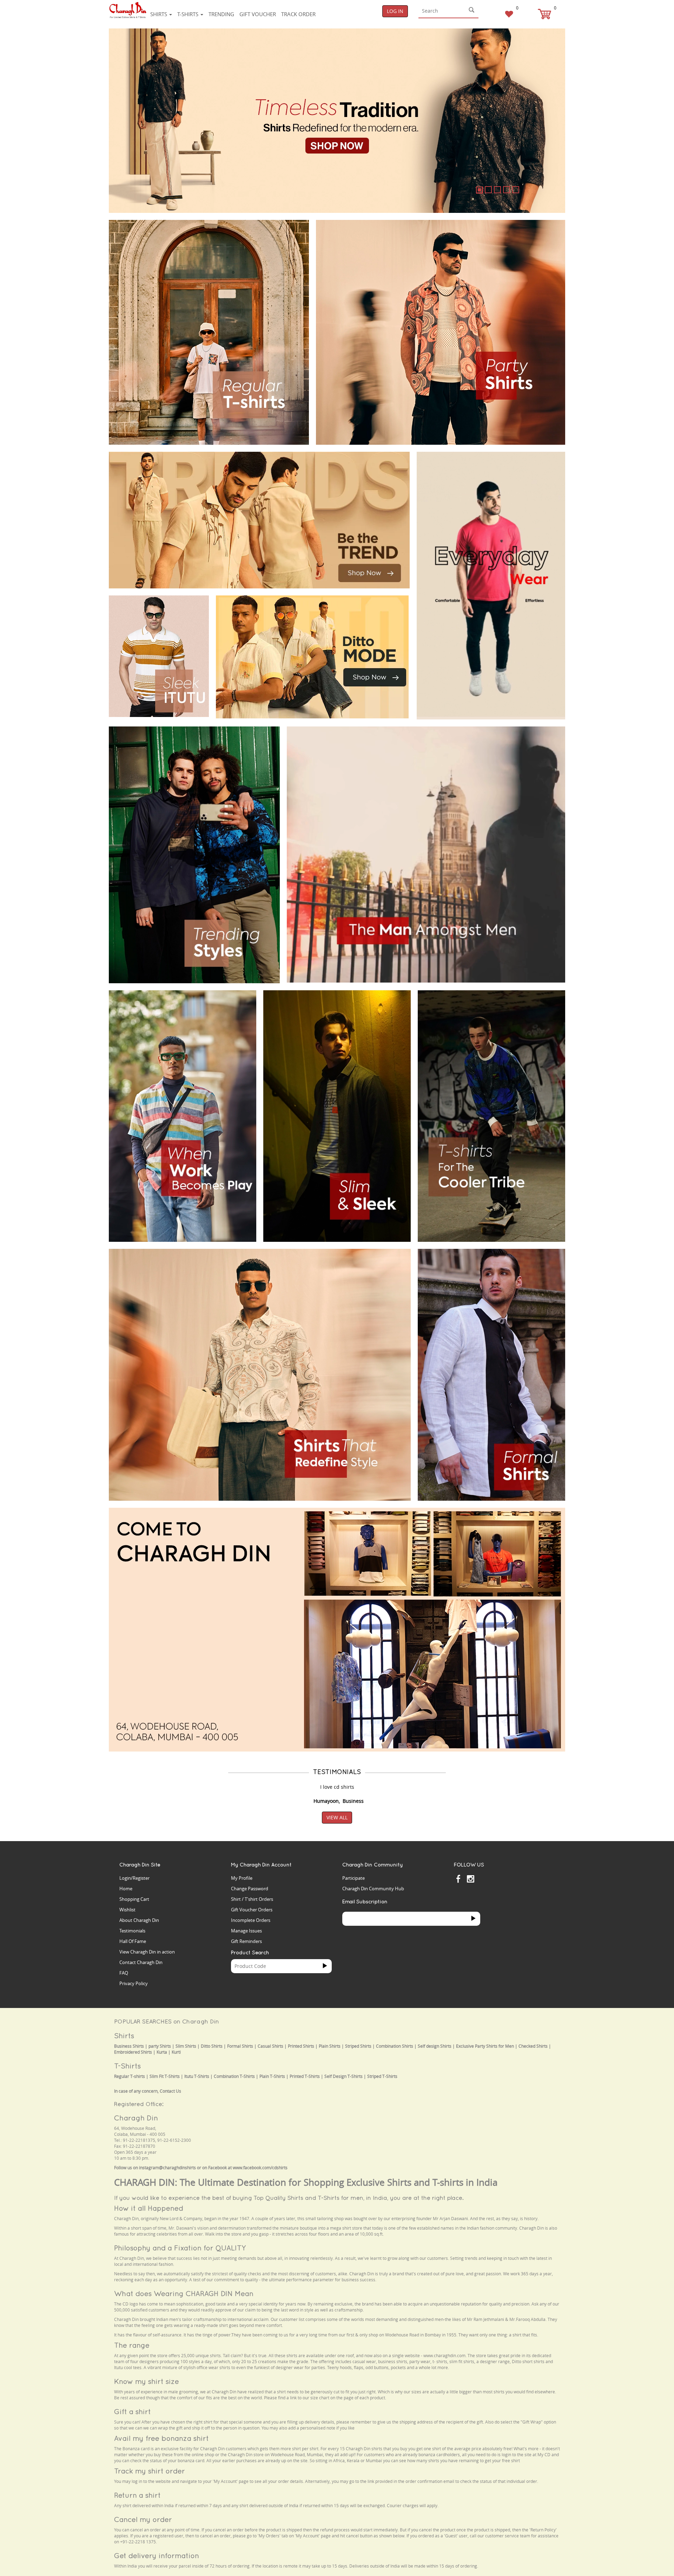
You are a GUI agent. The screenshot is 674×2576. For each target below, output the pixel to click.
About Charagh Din (139, 1920)
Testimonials (132, 1931)
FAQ (124, 1973)
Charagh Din (136, 2118)
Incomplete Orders (251, 1920)
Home (126, 1889)
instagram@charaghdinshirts (167, 2168)
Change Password (250, 1889)
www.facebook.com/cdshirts (260, 2168)
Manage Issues (246, 1931)
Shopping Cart (134, 1899)
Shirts (159, 14)
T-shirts (189, 14)
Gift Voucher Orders (252, 1910)
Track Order (298, 14)
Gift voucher (258, 14)
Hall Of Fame (133, 1941)
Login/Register (134, 1878)
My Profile (242, 1878)
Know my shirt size (147, 2381)
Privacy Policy (134, 1983)
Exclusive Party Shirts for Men (485, 2046)
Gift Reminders (246, 1941)
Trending (221, 14)
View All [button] (337, 1817)
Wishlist (127, 1910)
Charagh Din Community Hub (373, 1889)
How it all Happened (149, 2208)
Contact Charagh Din (141, 1962)
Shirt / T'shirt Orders (252, 1899)
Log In (395, 11)
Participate (353, 1878)
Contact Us (170, 2091)
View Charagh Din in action (147, 1952)
